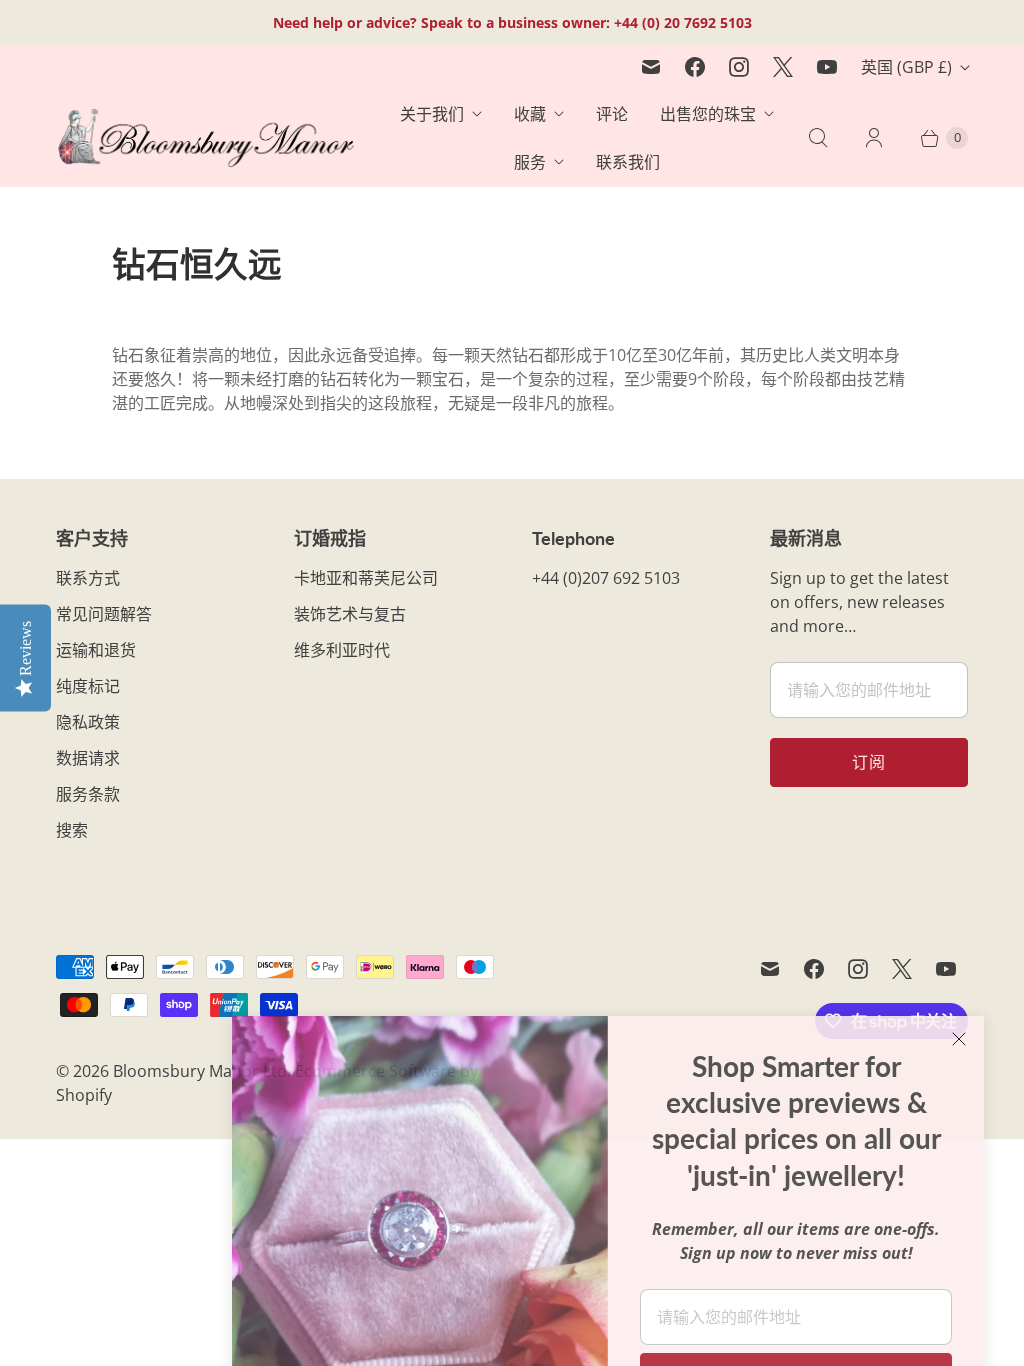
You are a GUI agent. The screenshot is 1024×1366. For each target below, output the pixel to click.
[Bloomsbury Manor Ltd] (206, 138)
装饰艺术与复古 (350, 614)
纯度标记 (88, 686)
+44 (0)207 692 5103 (606, 578)
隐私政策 (88, 722)
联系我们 (628, 162)
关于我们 (432, 114)
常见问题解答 (104, 614)
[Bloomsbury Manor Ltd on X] (783, 67)
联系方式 (88, 578)
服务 (530, 162)
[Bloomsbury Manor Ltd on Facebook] (695, 67)
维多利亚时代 (342, 650)
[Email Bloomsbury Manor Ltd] (651, 67)
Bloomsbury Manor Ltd (200, 1071)
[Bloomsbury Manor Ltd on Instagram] (739, 67)
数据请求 (88, 758)
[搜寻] (818, 138)
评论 (612, 114)
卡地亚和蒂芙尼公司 (366, 578)
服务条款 (88, 794)
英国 (906, 67)
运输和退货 (96, 650)
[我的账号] (874, 138)
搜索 (72, 830)
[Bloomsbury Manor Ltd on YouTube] (827, 67)
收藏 (530, 114)
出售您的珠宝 (708, 114)
